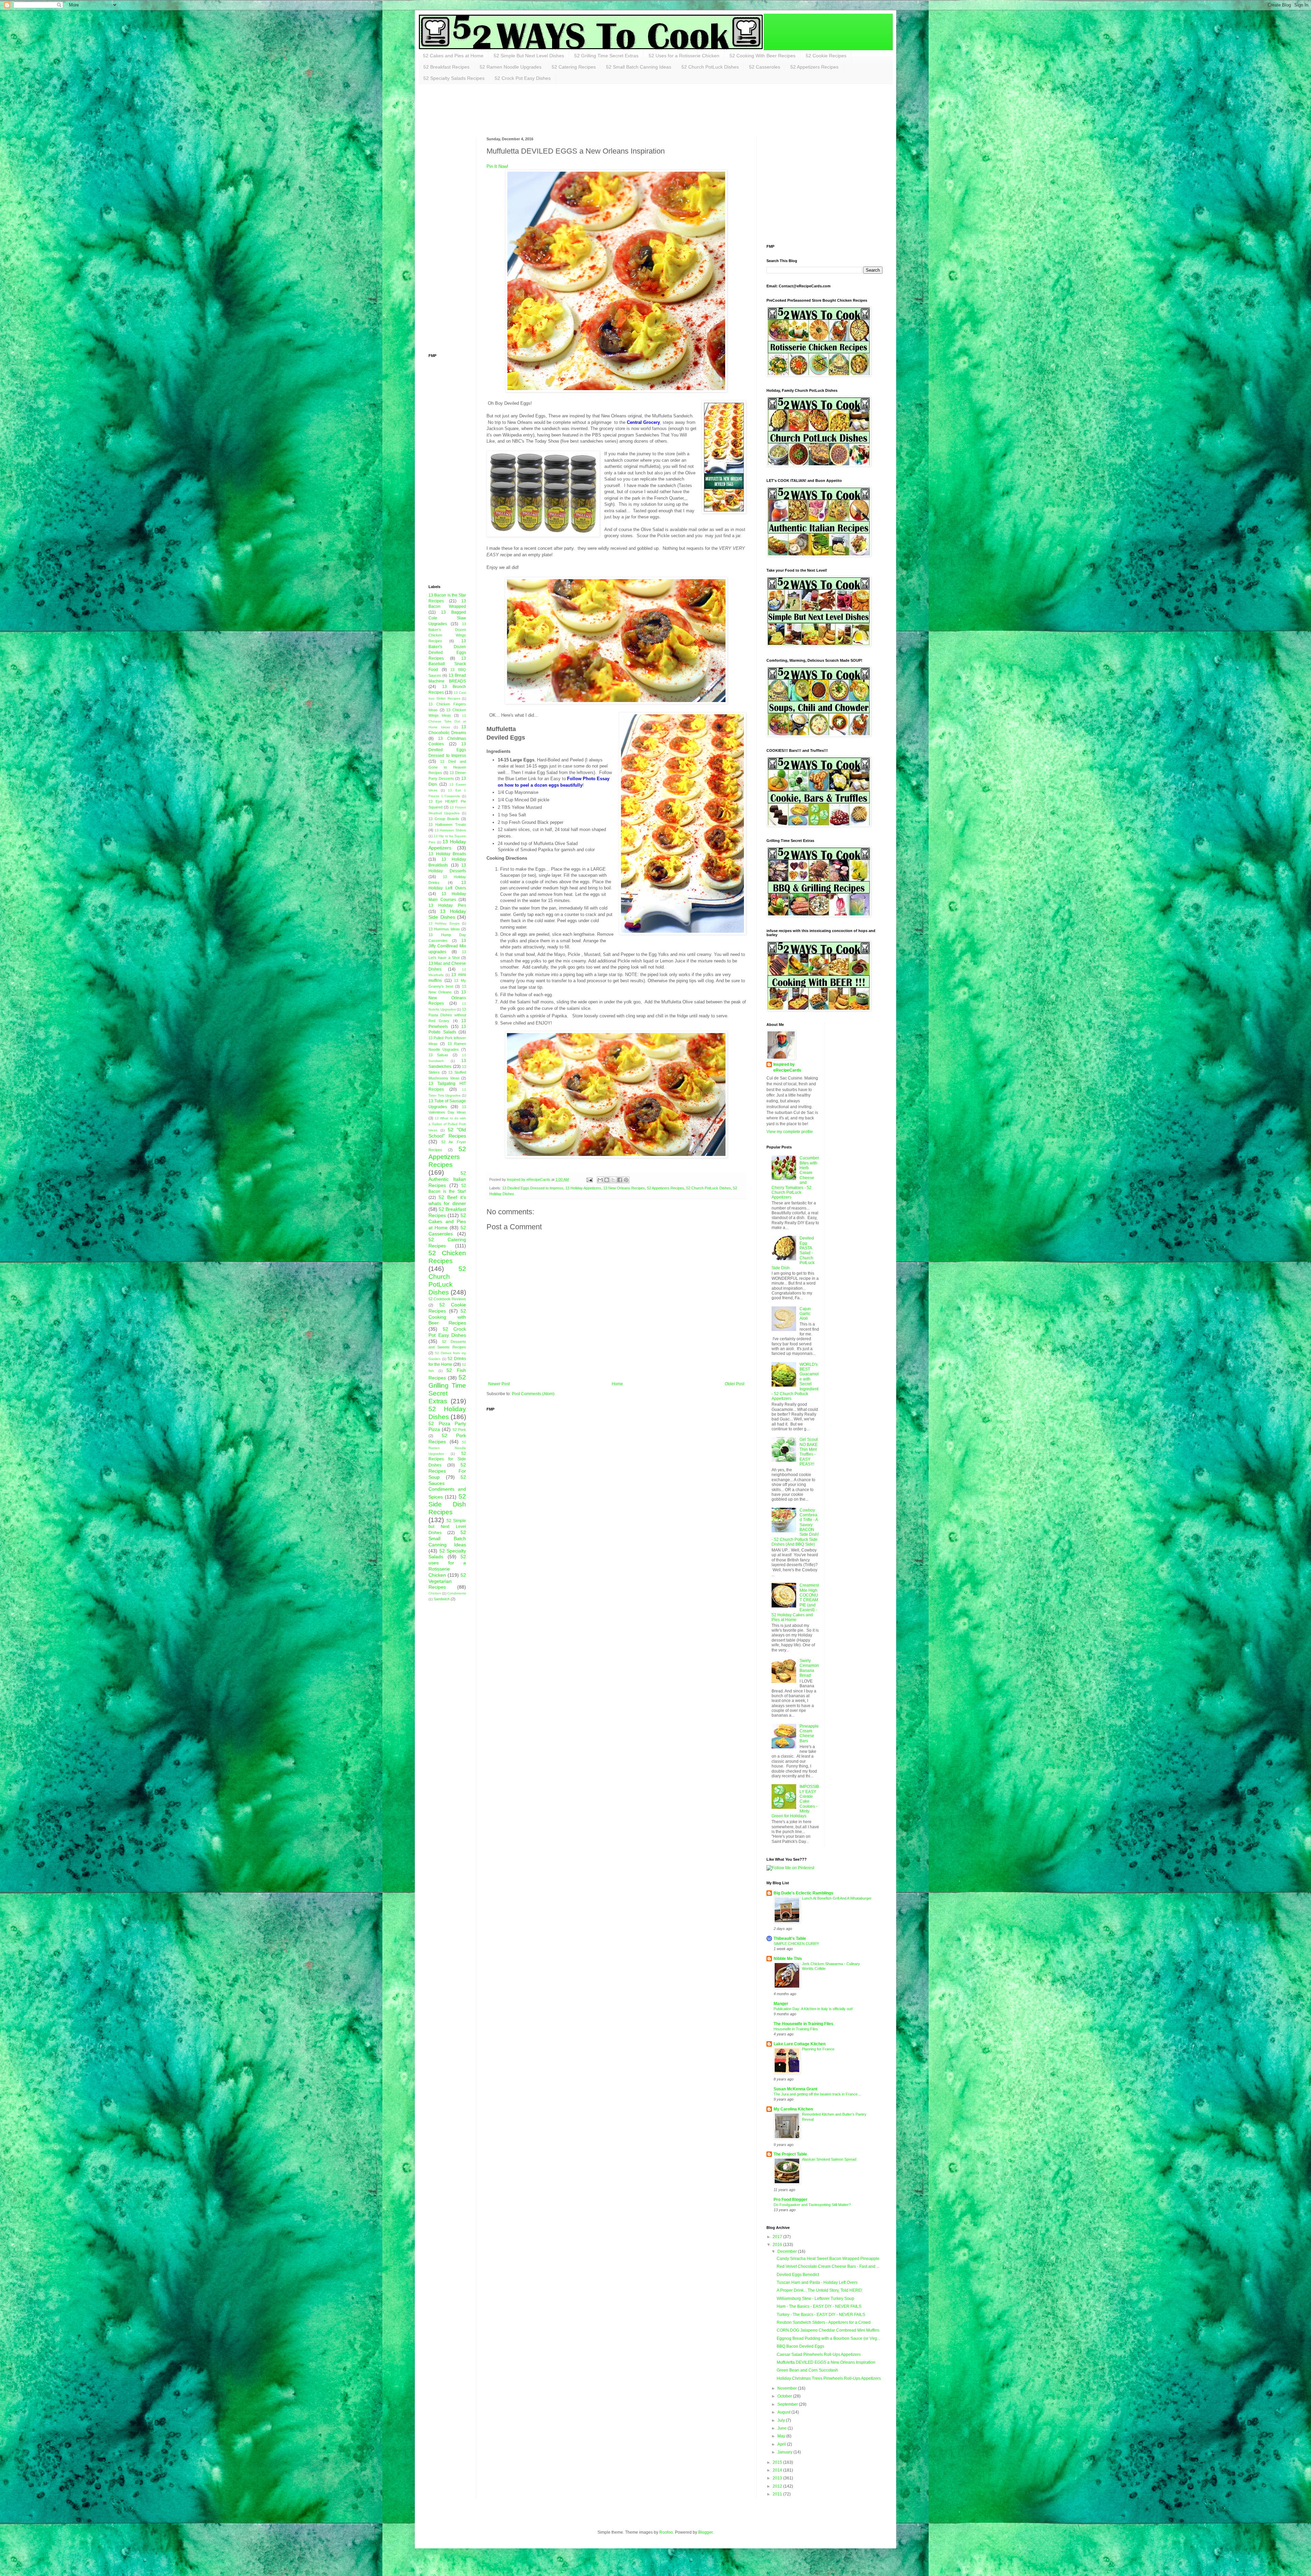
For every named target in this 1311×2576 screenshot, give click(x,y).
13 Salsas (438, 1055)
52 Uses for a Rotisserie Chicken (684, 56)
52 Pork (459, 1430)
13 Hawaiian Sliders (450, 830)
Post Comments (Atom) (533, 1394)
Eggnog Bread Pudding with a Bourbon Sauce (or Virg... (828, 2338)
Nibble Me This (788, 1959)
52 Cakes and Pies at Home (453, 56)
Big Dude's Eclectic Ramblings (803, 1893)
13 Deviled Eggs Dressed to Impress (533, 1188)
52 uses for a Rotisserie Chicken (447, 1566)
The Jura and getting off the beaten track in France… (817, 2094)
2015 (778, 2462)
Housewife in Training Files (796, 2029)
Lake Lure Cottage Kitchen (800, 2044)
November (788, 2388)
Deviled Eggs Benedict (798, 2275)
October (785, 2396)
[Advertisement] (553, 110)
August (784, 2412)
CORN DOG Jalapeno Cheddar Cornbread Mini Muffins (828, 2330)
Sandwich (442, 1599)
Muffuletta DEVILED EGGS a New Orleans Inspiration (826, 2362)
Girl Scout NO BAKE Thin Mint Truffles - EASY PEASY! (809, 1452)
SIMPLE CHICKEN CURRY (796, 1944)
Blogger (705, 2532)
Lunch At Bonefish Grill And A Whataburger (837, 1898)
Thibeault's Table (790, 1938)
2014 (778, 2470)
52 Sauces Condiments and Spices (447, 1487)
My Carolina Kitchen (793, 2109)
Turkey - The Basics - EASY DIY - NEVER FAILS (821, 2315)
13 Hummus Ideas (444, 929)
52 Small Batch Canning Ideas (639, 67)
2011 (778, 2494)
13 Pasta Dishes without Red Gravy (447, 1015)
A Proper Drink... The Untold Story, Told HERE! (819, 2290)
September (788, 2404)
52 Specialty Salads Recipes (454, 78)
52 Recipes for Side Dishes (447, 1459)
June (783, 2428)
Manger (781, 2004)
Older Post (735, 1384)
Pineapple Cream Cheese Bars (809, 1734)
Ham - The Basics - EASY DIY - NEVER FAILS (819, 2306)
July (782, 2420)
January (785, 2452)
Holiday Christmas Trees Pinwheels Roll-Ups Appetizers (829, 2378)
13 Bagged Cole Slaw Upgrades (447, 618)
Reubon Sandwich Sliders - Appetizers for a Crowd (824, 2322)
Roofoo (666, 2532)
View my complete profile (790, 1132)
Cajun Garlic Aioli (805, 1314)
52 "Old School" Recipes (447, 1133)
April (782, 2444)
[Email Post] (589, 1179)
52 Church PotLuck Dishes (710, 67)
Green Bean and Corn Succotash (807, 2370)
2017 (778, 2237)
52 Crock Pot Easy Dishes (523, 78)
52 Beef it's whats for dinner (447, 1200)
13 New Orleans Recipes (624, 1188)
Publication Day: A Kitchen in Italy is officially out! (813, 2009)
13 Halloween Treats (447, 825)
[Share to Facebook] (620, 1180)
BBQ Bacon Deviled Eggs (800, 2346)
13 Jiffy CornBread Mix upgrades (447, 946)
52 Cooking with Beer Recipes (447, 1317)
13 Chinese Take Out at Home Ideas (447, 721)
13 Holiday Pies (447, 905)
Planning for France (818, 2049)
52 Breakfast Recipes (446, 67)
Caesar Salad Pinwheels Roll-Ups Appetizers (819, 2355)
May (782, 2436)
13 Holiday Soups (444, 923)
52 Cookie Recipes (826, 56)
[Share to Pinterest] (626, 1180)
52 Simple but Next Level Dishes (447, 1527)
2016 (778, 2245)
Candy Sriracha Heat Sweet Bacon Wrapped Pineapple (828, 2259)
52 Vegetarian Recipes (447, 1581)
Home (617, 1384)
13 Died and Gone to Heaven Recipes (447, 767)
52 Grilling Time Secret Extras (606, 56)
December (788, 2251)
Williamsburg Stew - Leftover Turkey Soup (815, 2299)
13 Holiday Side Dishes (447, 914)
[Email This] (600, 1180)
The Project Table (790, 2154)
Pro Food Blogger (791, 2200)
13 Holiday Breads (447, 854)
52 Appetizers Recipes (814, 67)
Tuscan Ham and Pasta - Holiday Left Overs (817, 2282)
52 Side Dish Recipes (447, 1504)
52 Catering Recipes (574, 67)
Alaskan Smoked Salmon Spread (829, 2159)
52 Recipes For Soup (447, 1471)
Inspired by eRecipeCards (787, 1067)
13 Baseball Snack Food (447, 664)
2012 (778, 2486)
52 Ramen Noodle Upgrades (511, 67)
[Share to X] (613, 1180)
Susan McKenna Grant (795, 2089)
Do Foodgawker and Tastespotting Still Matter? (812, 2205)
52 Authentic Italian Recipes (447, 1179)
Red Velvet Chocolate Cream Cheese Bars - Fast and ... (828, 2266)
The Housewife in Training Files (803, 2024)
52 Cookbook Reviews (447, 1299)
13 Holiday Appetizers (583, 1188)
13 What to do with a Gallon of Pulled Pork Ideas (447, 1124)
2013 (778, 2478)
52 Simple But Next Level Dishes (529, 56)
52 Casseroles (765, 67)
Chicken (435, 1593)
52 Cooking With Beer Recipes (763, 56)
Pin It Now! (497, 166)
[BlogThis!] (607, 1180)
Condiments (457, 1593)
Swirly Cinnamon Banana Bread (809, 1668)
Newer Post (499, 1384)
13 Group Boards (444, 819)
